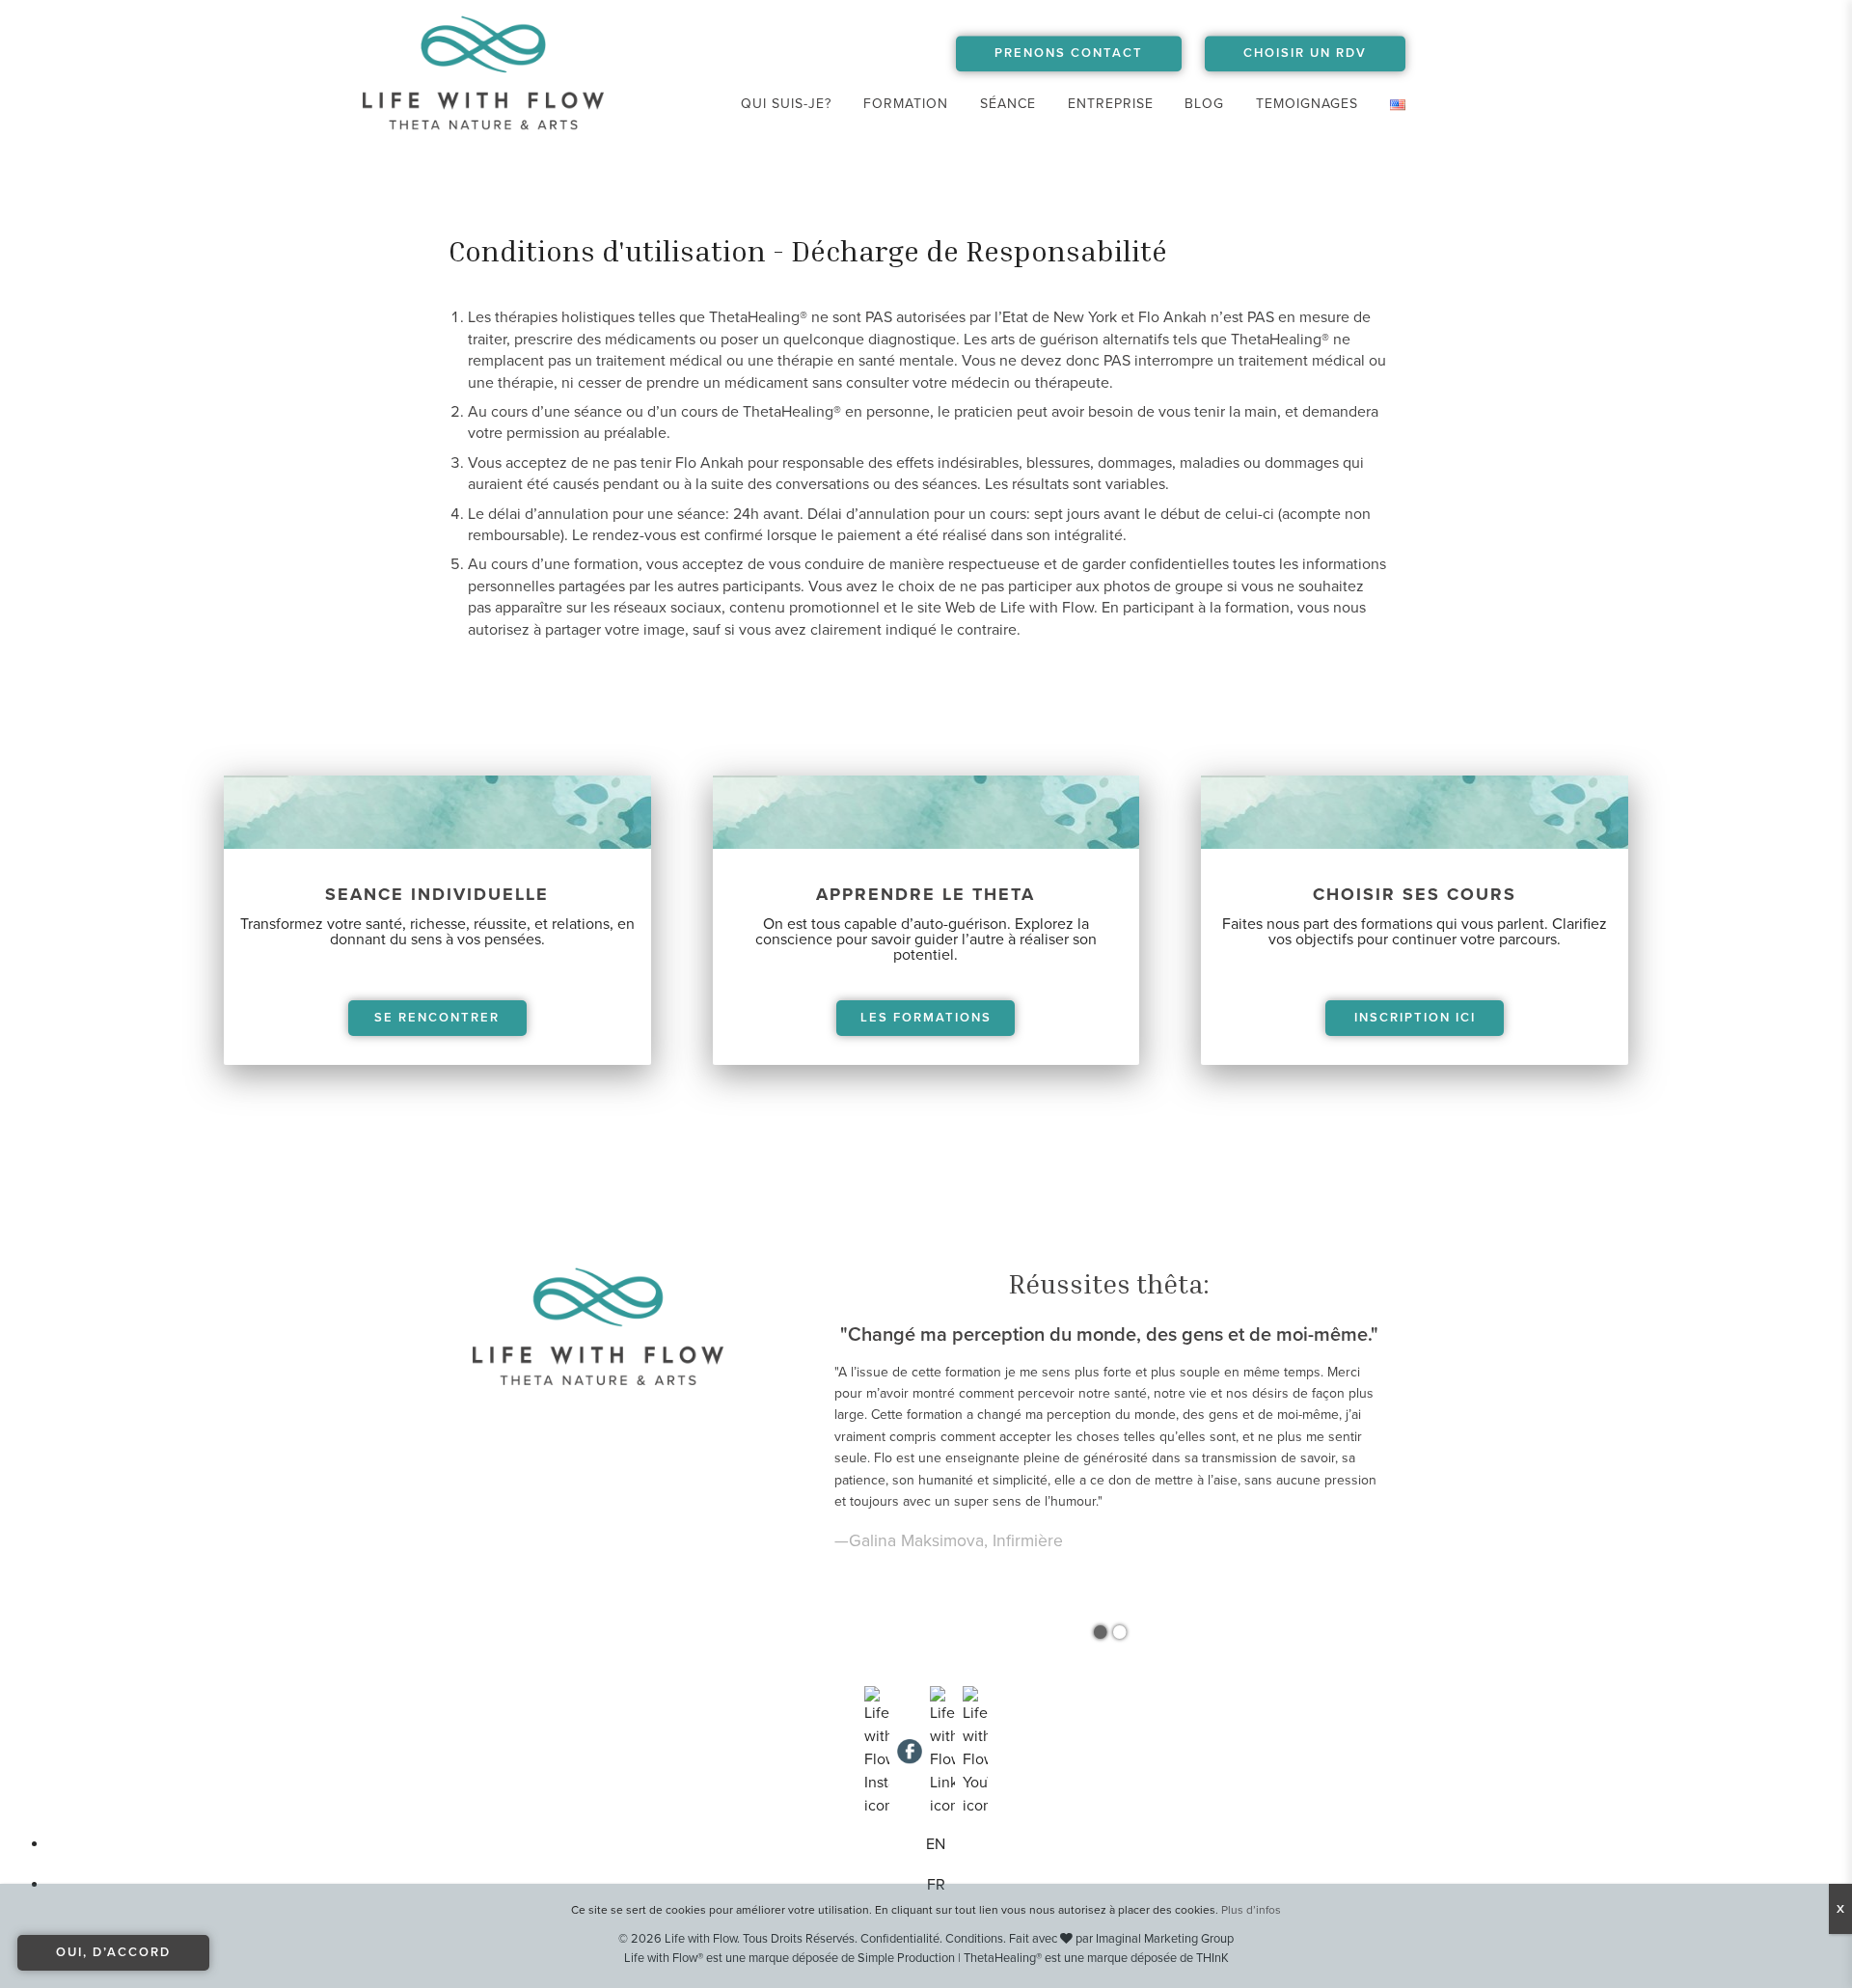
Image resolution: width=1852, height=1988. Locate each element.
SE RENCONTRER (437, 1018)
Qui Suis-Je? (786, 104)
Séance (1008, 104)
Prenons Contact (1069, 53)
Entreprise (1111, 104)
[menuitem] (787, 104)
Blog (1204, 104)
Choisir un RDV (1305, 53)
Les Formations (926, 1018)
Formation (906, 104)
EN (936, 1844)
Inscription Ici (1415, 1018)
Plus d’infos (1251, 1910)
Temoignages (1307, 104)
